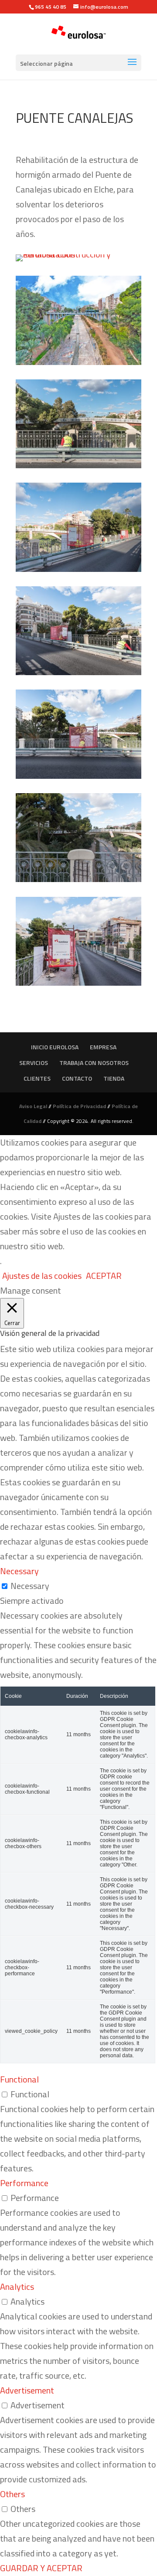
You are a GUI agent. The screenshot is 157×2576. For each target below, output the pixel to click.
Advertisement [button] (27, 2390)
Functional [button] (19, 2079)
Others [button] (12, 2494)
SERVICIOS (34, 1063)
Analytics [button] (17, 2287)
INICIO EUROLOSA (55, 1047)
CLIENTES (37, 1078)
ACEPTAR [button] (104, 1276)
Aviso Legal (33, 1106)
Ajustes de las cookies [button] (42, 1276)
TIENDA (114, 1078)
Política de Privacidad (79, 1106)
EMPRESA (103, 1047)
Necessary (30, 1586)
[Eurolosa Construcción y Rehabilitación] (78, 261)
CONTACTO (77, 1078)
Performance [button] (24, 2183)
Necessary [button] (19, 1571)
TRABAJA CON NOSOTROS (94, 1063)
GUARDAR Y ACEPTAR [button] (41, 2568)
